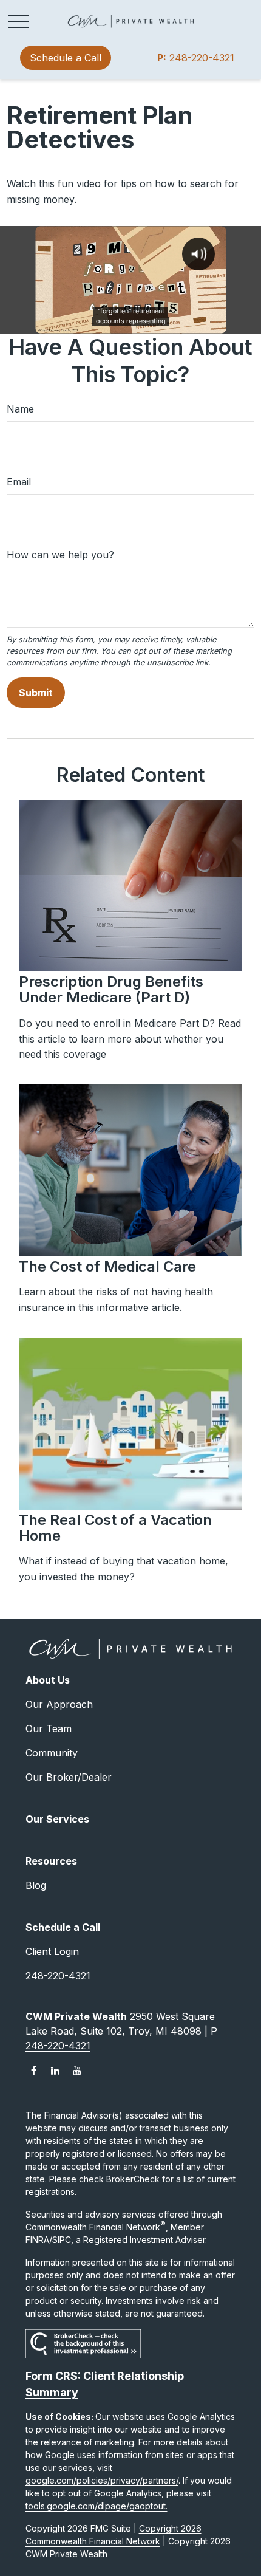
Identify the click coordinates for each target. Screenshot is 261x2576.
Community (52, 1753)
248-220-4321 (196, 58)
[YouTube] (77, 2071)
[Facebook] (34, 2071)
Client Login (52, 1951)
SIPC (62, 2240)
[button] (66, 58)
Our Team (49, 1728)
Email (19, 482)
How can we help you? (60, 555)
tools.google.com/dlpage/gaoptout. (97, 2506)
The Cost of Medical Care (107, 1266)
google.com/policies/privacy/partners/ (102, 2480)
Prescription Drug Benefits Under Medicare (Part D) (111, 989)
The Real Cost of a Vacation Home (115, 1528)
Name (20, 409)
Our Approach (59, 1704)
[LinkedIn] (56, 2071)
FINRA (37, 2240)
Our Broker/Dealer (69, 1777)
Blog (36, 1885)
